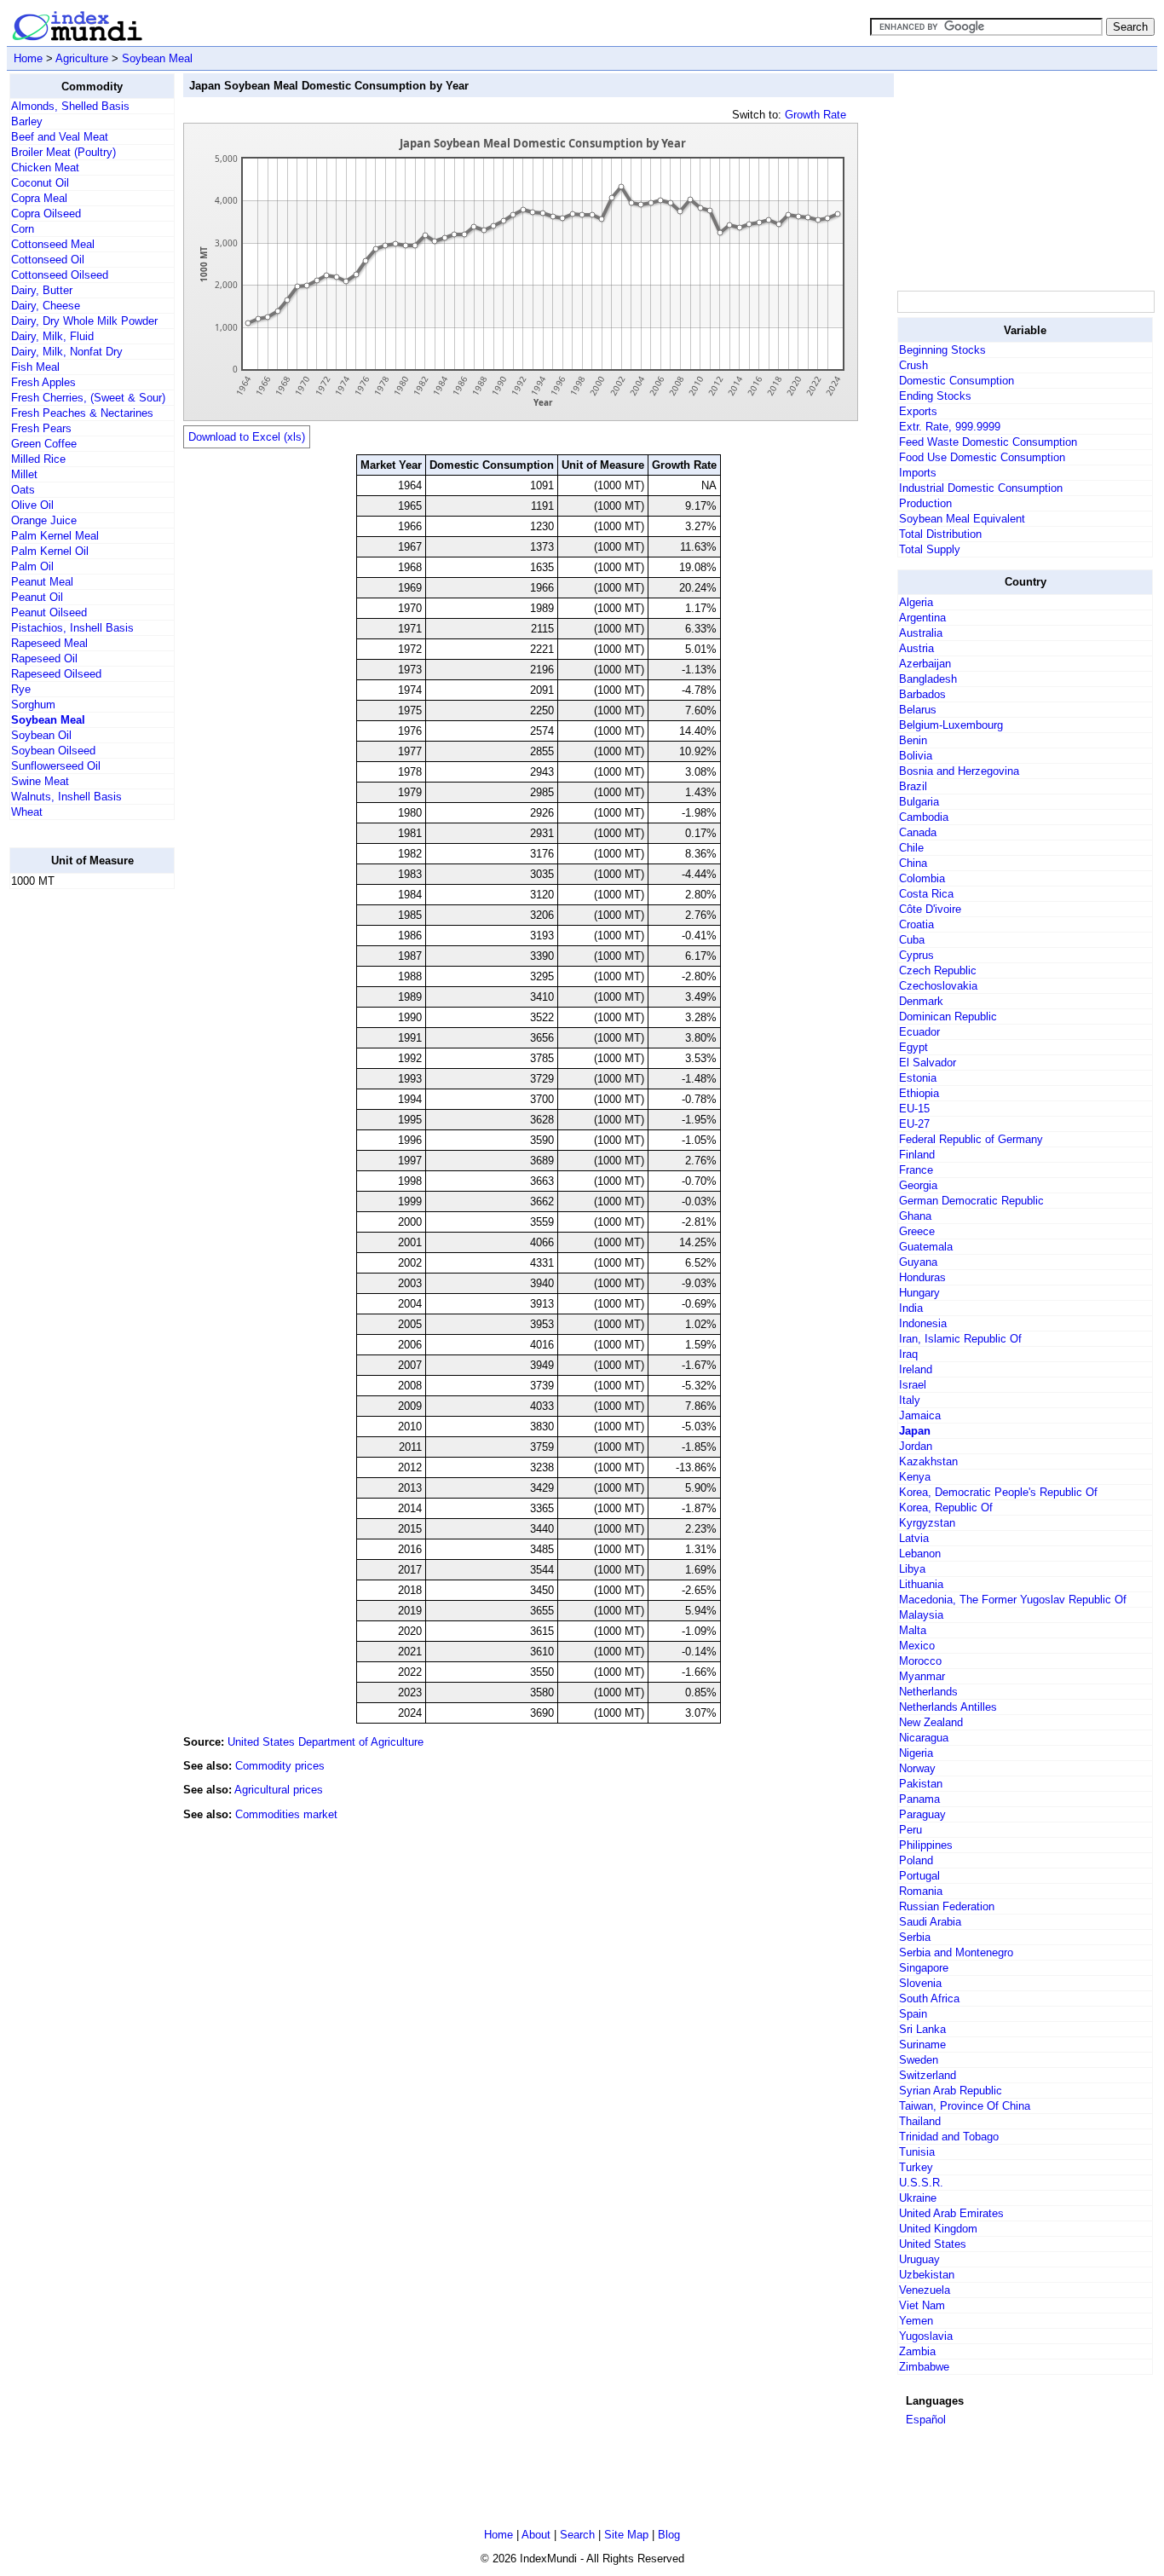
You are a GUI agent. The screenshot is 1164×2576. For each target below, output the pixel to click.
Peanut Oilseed (49, 612)
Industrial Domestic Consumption (981, 488)
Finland (917, 1155)
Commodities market (286, 1814)
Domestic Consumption (957, 381)
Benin (913, 740)
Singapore (924, 1968)
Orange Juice (44, 520)
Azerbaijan (925, 664)
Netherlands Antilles (948, 1707)
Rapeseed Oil (44, 658)
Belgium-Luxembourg (951, 725)
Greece (917, 1231)
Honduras (922, 1277)
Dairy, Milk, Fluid (52, 336)
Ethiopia (919, 1093)
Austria (916, 648)
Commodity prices (280, 1766)
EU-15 (914, 1109)
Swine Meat (40, 781)
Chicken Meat (45, 167)
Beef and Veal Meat (60, 137)
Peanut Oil (37, 597)
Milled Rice (38, 459)
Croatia (916, 924)
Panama (919, 1799)
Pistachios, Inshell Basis (72, 628)
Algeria (916, 602)
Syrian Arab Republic (951, 2091)
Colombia (922, 878)
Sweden (919, 2060)
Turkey (916, 2167)
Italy (910, 1400)
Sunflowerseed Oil (56, 766)
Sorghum (33, 705)
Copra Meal (39, 198)
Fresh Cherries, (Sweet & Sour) (88, 398)
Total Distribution (940, 534)
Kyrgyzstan (927, 1523)
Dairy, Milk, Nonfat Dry (67, 352)
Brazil (913, 786)
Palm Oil (32, 566)
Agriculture (82, 58)
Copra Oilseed (46, 214)
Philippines (926, 1845)
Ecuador (919, 1032)
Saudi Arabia (930, 1922)
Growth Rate (815, 115)
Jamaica (920, 1415)
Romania (921, 1891)
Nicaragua (924, 1738)
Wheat (27, 812)
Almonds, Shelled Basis (70, 106)
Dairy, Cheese (46, 306)
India (911, 1308)
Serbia (915, 1937)
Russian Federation (947, 1906)
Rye (21, 689)
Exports (918, 411)
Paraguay (922, 1814)
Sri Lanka (922, 2029)
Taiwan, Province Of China (965, 2106)
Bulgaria (919, 802)
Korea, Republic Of (946, 1507)
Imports (918, 473)
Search (577, 2535)
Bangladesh (928, 679)
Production (925, 503)
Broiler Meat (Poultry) (63, 152)
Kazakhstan (928, 1461)
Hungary (919, 1293)
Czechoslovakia (938, 986)
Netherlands (928, 1692)
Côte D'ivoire (930, 909)
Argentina (922, 618)
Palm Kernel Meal (55, 536)
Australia (921, 633)
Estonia (918, 1078)
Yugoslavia (926, 2336)
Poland (916, 1860)
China (913, 863)
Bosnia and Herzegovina (959, 771)
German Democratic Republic (971, 1201)
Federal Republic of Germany (971, 1139)
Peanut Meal (42, 582)
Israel (913, 1385)
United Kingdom (938, 2229)
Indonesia (923, 1323)
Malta (913, 1630)
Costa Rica (926, 894)
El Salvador (928, 1063)
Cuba (912, 940)
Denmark (921, 1001)
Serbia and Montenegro (956, 1952)
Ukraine (918, 2198)
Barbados (922, 694)
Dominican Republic (948, 1017)
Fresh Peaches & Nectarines (82, 413)
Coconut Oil (40, 183)
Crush (913, 365)
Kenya (915, 1477)
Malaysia (921, 1615)
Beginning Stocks (942, 350)
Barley (27, 121)
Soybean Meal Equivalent (962, 519)
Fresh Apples (43, 382)
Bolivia (916, 756)
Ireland (916, 1369)
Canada (918, 832)
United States (933, 2244)
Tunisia (917, 2152)
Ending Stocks (935, 396)
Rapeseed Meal (49, 643)
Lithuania (921, 1584)
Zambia (917, 2351)
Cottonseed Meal (53, 244)
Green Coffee (44, 444)
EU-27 (914, 1124)
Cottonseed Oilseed (60, 275)
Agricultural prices (279, 1790)
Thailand (920, 2121)
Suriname (922, 2045)
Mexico (917, 1646)
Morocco (920, 1661)
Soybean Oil (41, 735)
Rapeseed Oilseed (56, 674)
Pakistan (921, 1784)
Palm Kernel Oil (50, 551)
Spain (913, 2014)
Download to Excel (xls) (247, 437)
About (536, 2535)
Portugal (919, 1876)
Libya (912, 1569)
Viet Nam (922, 2305)
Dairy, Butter (42, 290)
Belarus (918, 710)
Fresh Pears (41, 428)
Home (28, 58)
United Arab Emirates (951, 2213)
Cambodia (924, 817)
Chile (911, 848)
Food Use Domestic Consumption (982, 457)
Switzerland (928, 2075)
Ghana (915, 1216)
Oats (23, 490)
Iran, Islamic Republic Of (960, 1339)
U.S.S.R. (921, 2183)
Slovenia (920, 1983)
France (916, 1170)
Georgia (918, 1185)
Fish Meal (35, 367)
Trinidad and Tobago (949, 2137)
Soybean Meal (157, 58)
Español (926, 2420)
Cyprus (916, 955)
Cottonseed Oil (48, 260)
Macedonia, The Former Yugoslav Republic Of (1013, 1600)
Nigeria (916, 1753)
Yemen (916, 2321)
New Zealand (931, 1722)
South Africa (929, 1998)
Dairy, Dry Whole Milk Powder (84, 321)
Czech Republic (938, 970)
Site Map (626, 2535)
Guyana (918, 1262)
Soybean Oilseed (53, 751)
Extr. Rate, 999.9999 (950, 427)
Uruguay (919, 2259)
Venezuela (925, 2290)
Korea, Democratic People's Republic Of (998, 1492)
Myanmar (922, 1676)
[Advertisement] (78, 1158)
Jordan (916, 1446)
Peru (910, 1830)
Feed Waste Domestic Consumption (988, 442)
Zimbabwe (924, 2367)
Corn (23, 229)
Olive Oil (32, 505)
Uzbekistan (927, 2275)
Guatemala (926, 1247)
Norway (917, 1768)
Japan (915, 1431)
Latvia (914, 1538)
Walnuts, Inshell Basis (66, 797)
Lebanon (920, 1554)
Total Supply (930, 549)
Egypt (913, 1047)
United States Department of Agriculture (326, 1742)
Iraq (908, 1354)
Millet (24, 474)
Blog (669, 2535)
